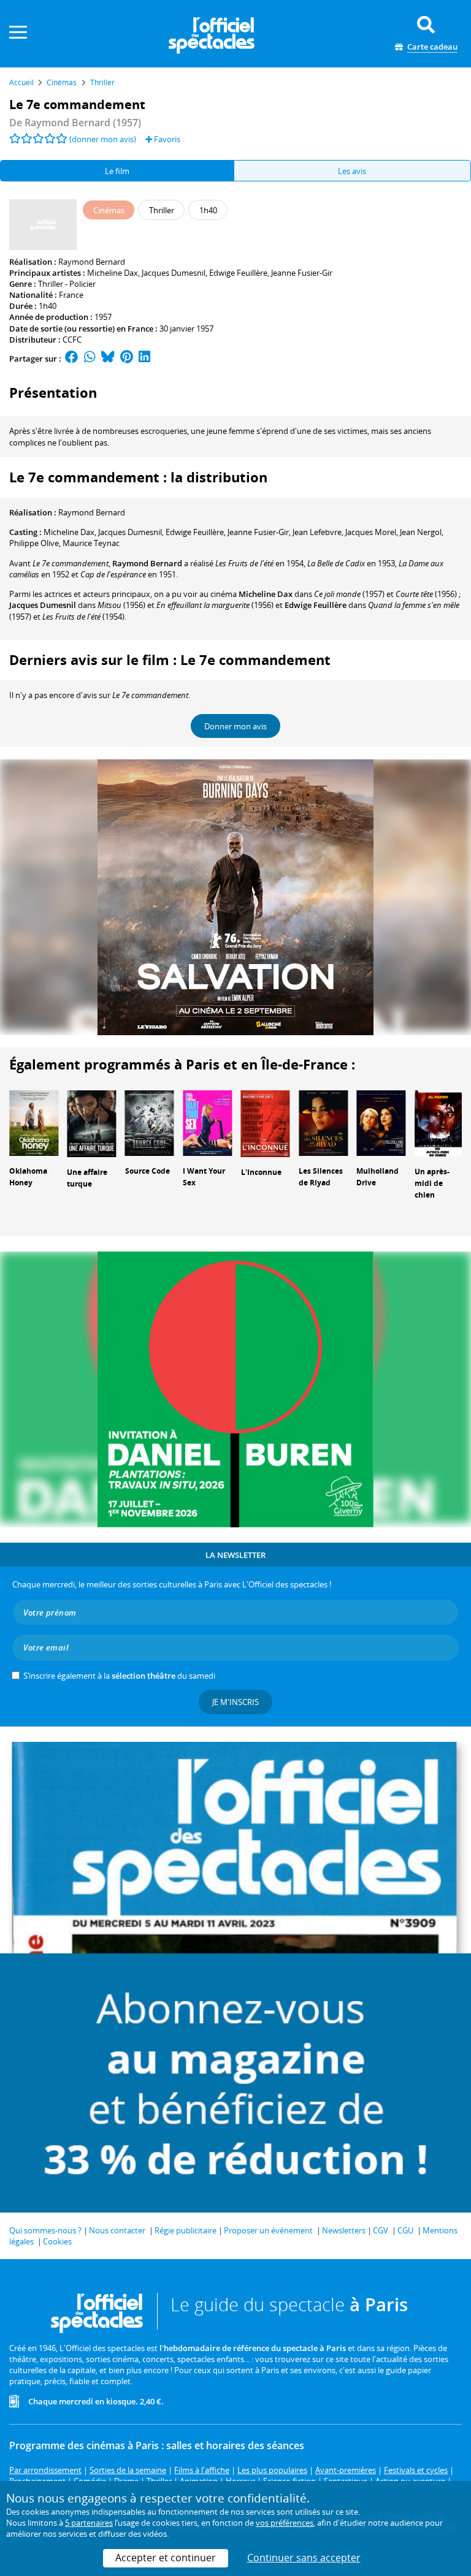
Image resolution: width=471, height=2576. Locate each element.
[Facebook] (72, 359)
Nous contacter (117, 2230)
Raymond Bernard (92, 262)
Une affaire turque (87, 1178)
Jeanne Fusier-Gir (302, 273)
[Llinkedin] (144, 359)
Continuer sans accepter (304, 2558)
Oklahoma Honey (28, 1177)
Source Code (147, 1171)
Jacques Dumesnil (174, 273)
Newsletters (344, 2230)
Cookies (57, 2241)
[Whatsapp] (90, 359)
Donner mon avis (235, 726)
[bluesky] (108, 359)
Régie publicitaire (186, 2230)
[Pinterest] (127, 359)
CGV (381, 2230)
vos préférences (285, 2523)
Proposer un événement (268, 2230)
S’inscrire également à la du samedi (119, 1676)
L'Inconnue (261, 1172)
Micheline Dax (113, 273)
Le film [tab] (117, 171)
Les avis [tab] (352, 171)
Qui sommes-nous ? (45, 2230)
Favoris (166, 139)
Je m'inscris (235, 1702)
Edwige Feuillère (238, 273)
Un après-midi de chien (432, 1183)
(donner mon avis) (103, 139)
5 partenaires (89, 2523)
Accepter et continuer (166, 2558)
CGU (405, 2230)
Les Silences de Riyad (321, 1177)
